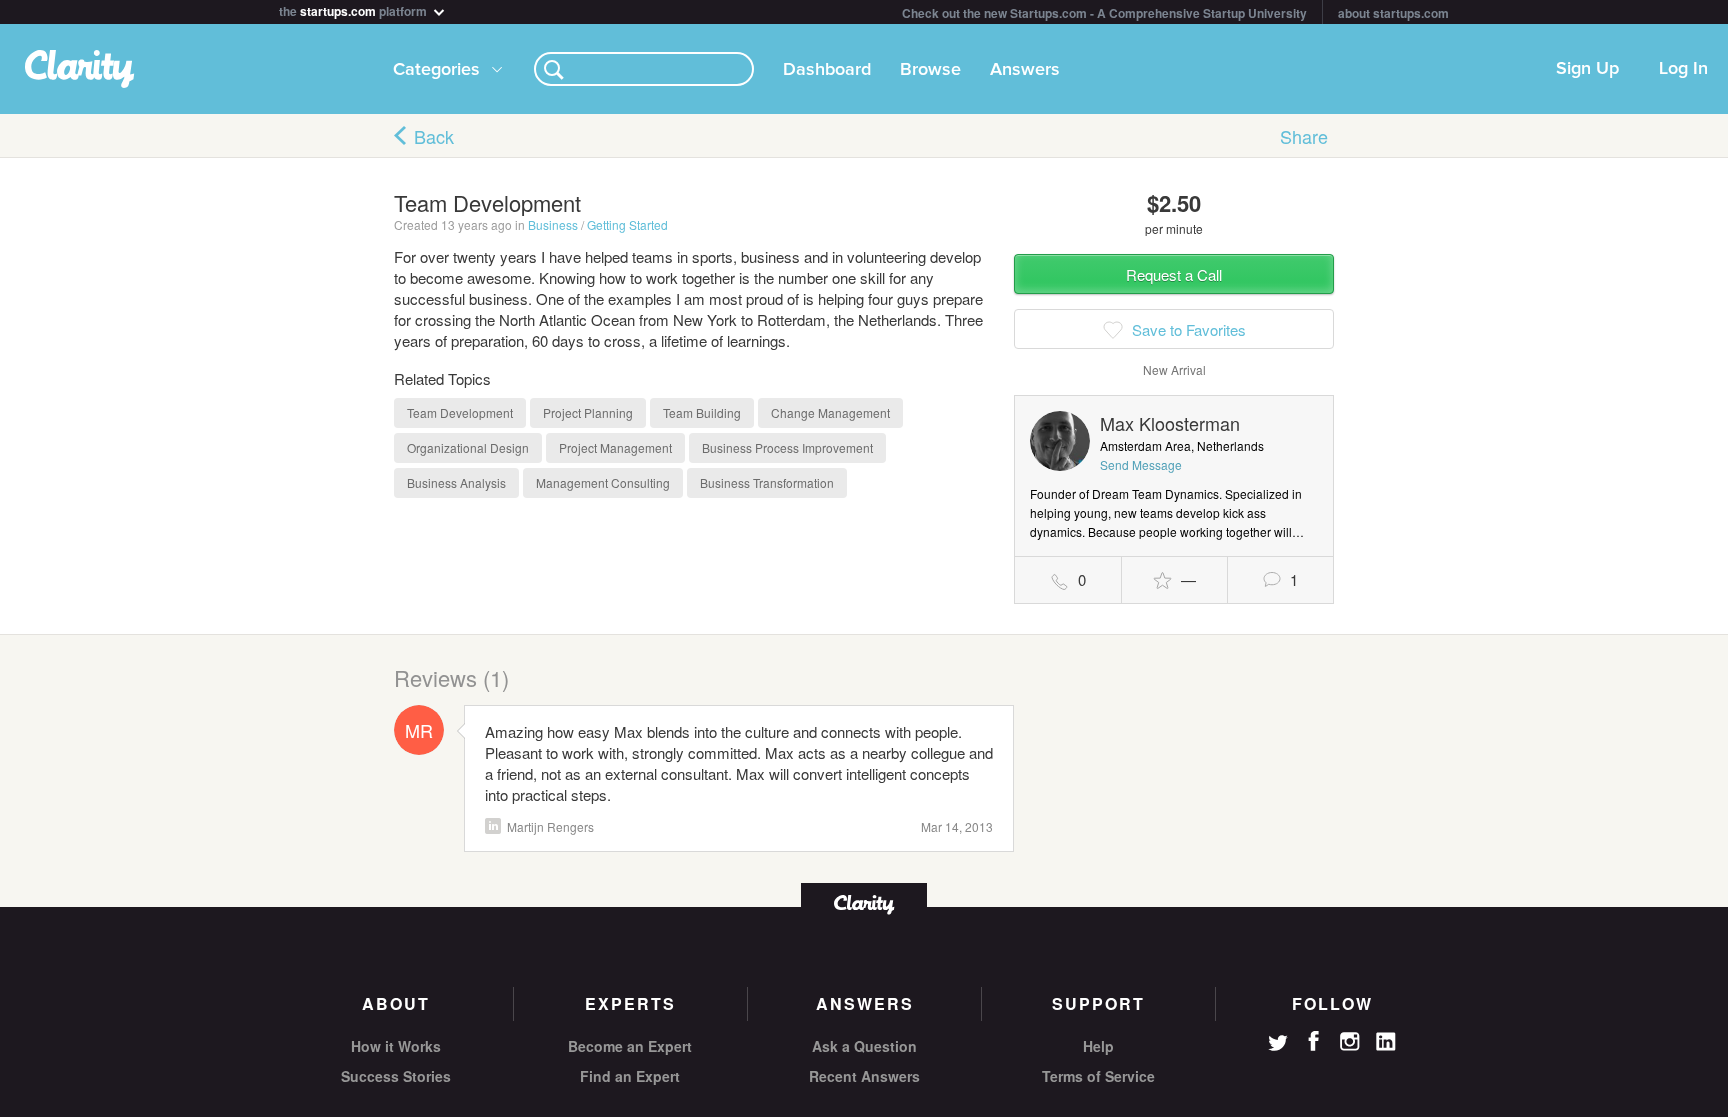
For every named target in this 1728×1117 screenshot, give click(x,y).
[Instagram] (1350, 1042)
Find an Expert (630, 1076)
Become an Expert (630, 1046)
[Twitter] (1278, 1045)
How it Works (396, 1046)
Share (1304, 136)
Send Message (1141, 464)
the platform (354, 9)
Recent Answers (864, 1076)
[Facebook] (1314, 1041)
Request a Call (1174, 274)
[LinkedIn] (1386, 1042)
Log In (1683, 69)
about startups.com (1393, 13)
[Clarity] (864, 902)
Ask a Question (864, 1046)
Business (553, 224)
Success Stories (396, 1076)
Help (1098, 1046)
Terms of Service (1098, 1076)
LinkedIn (493, 826)
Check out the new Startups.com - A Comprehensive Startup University (1104, 13)
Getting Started (627, 224)
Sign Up (1587, 69)
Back (434, 136)
